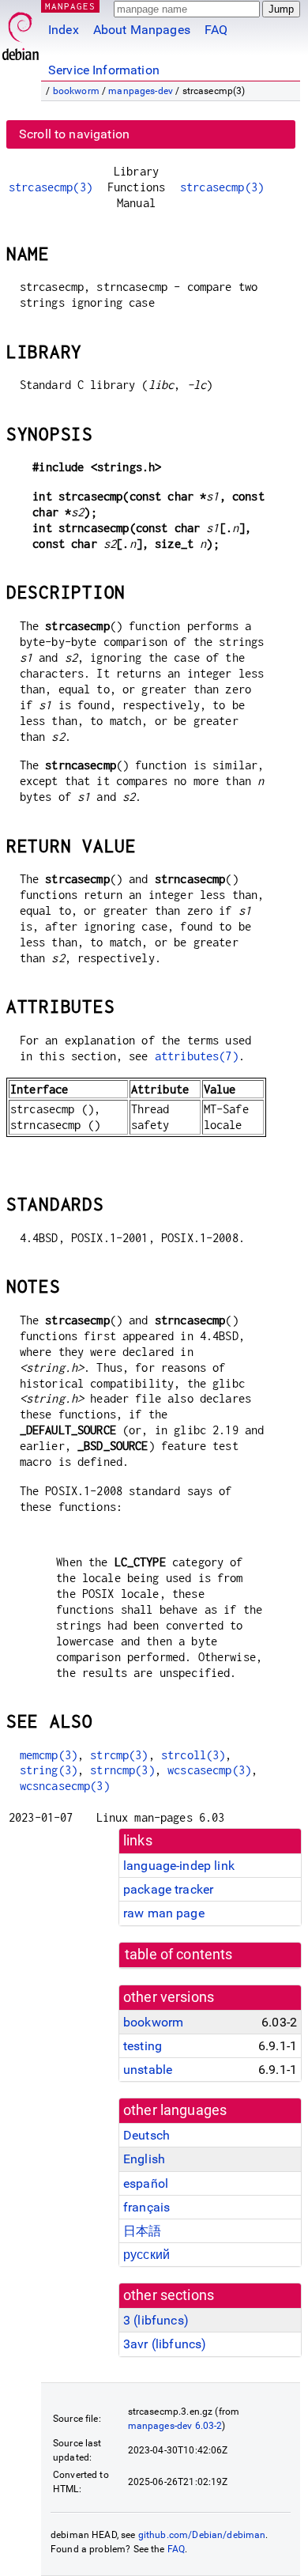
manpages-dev (141, 91)
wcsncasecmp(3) (65, 1786)
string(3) (49, 1770)
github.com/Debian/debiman (202, 2535)
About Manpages (142, 30)
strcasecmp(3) (51, 187)
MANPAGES (70, 6)
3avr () (165, 2344)
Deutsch (146, 2135)
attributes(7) (197, 1056)
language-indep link (179, 1866)
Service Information (104, 70)
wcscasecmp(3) (209, 1770)
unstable (148, 2070)
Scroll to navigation (74, 134)
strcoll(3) (193, 1755)
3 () (156, 2320)
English (144, 2159)
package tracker (168, 1889)
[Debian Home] (21, 32)
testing (143, 2046)
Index (64, 30)
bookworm (76, 91)
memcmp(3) (49, 1755)
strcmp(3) (119, 1755)
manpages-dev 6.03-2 (175, 2426)
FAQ (216, 30)
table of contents (179, 1955)
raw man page (164, 1913)
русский (146, 2255)
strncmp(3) (122, 1770)
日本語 (142, 2231)
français (146, 2207)
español (146, 2183)
